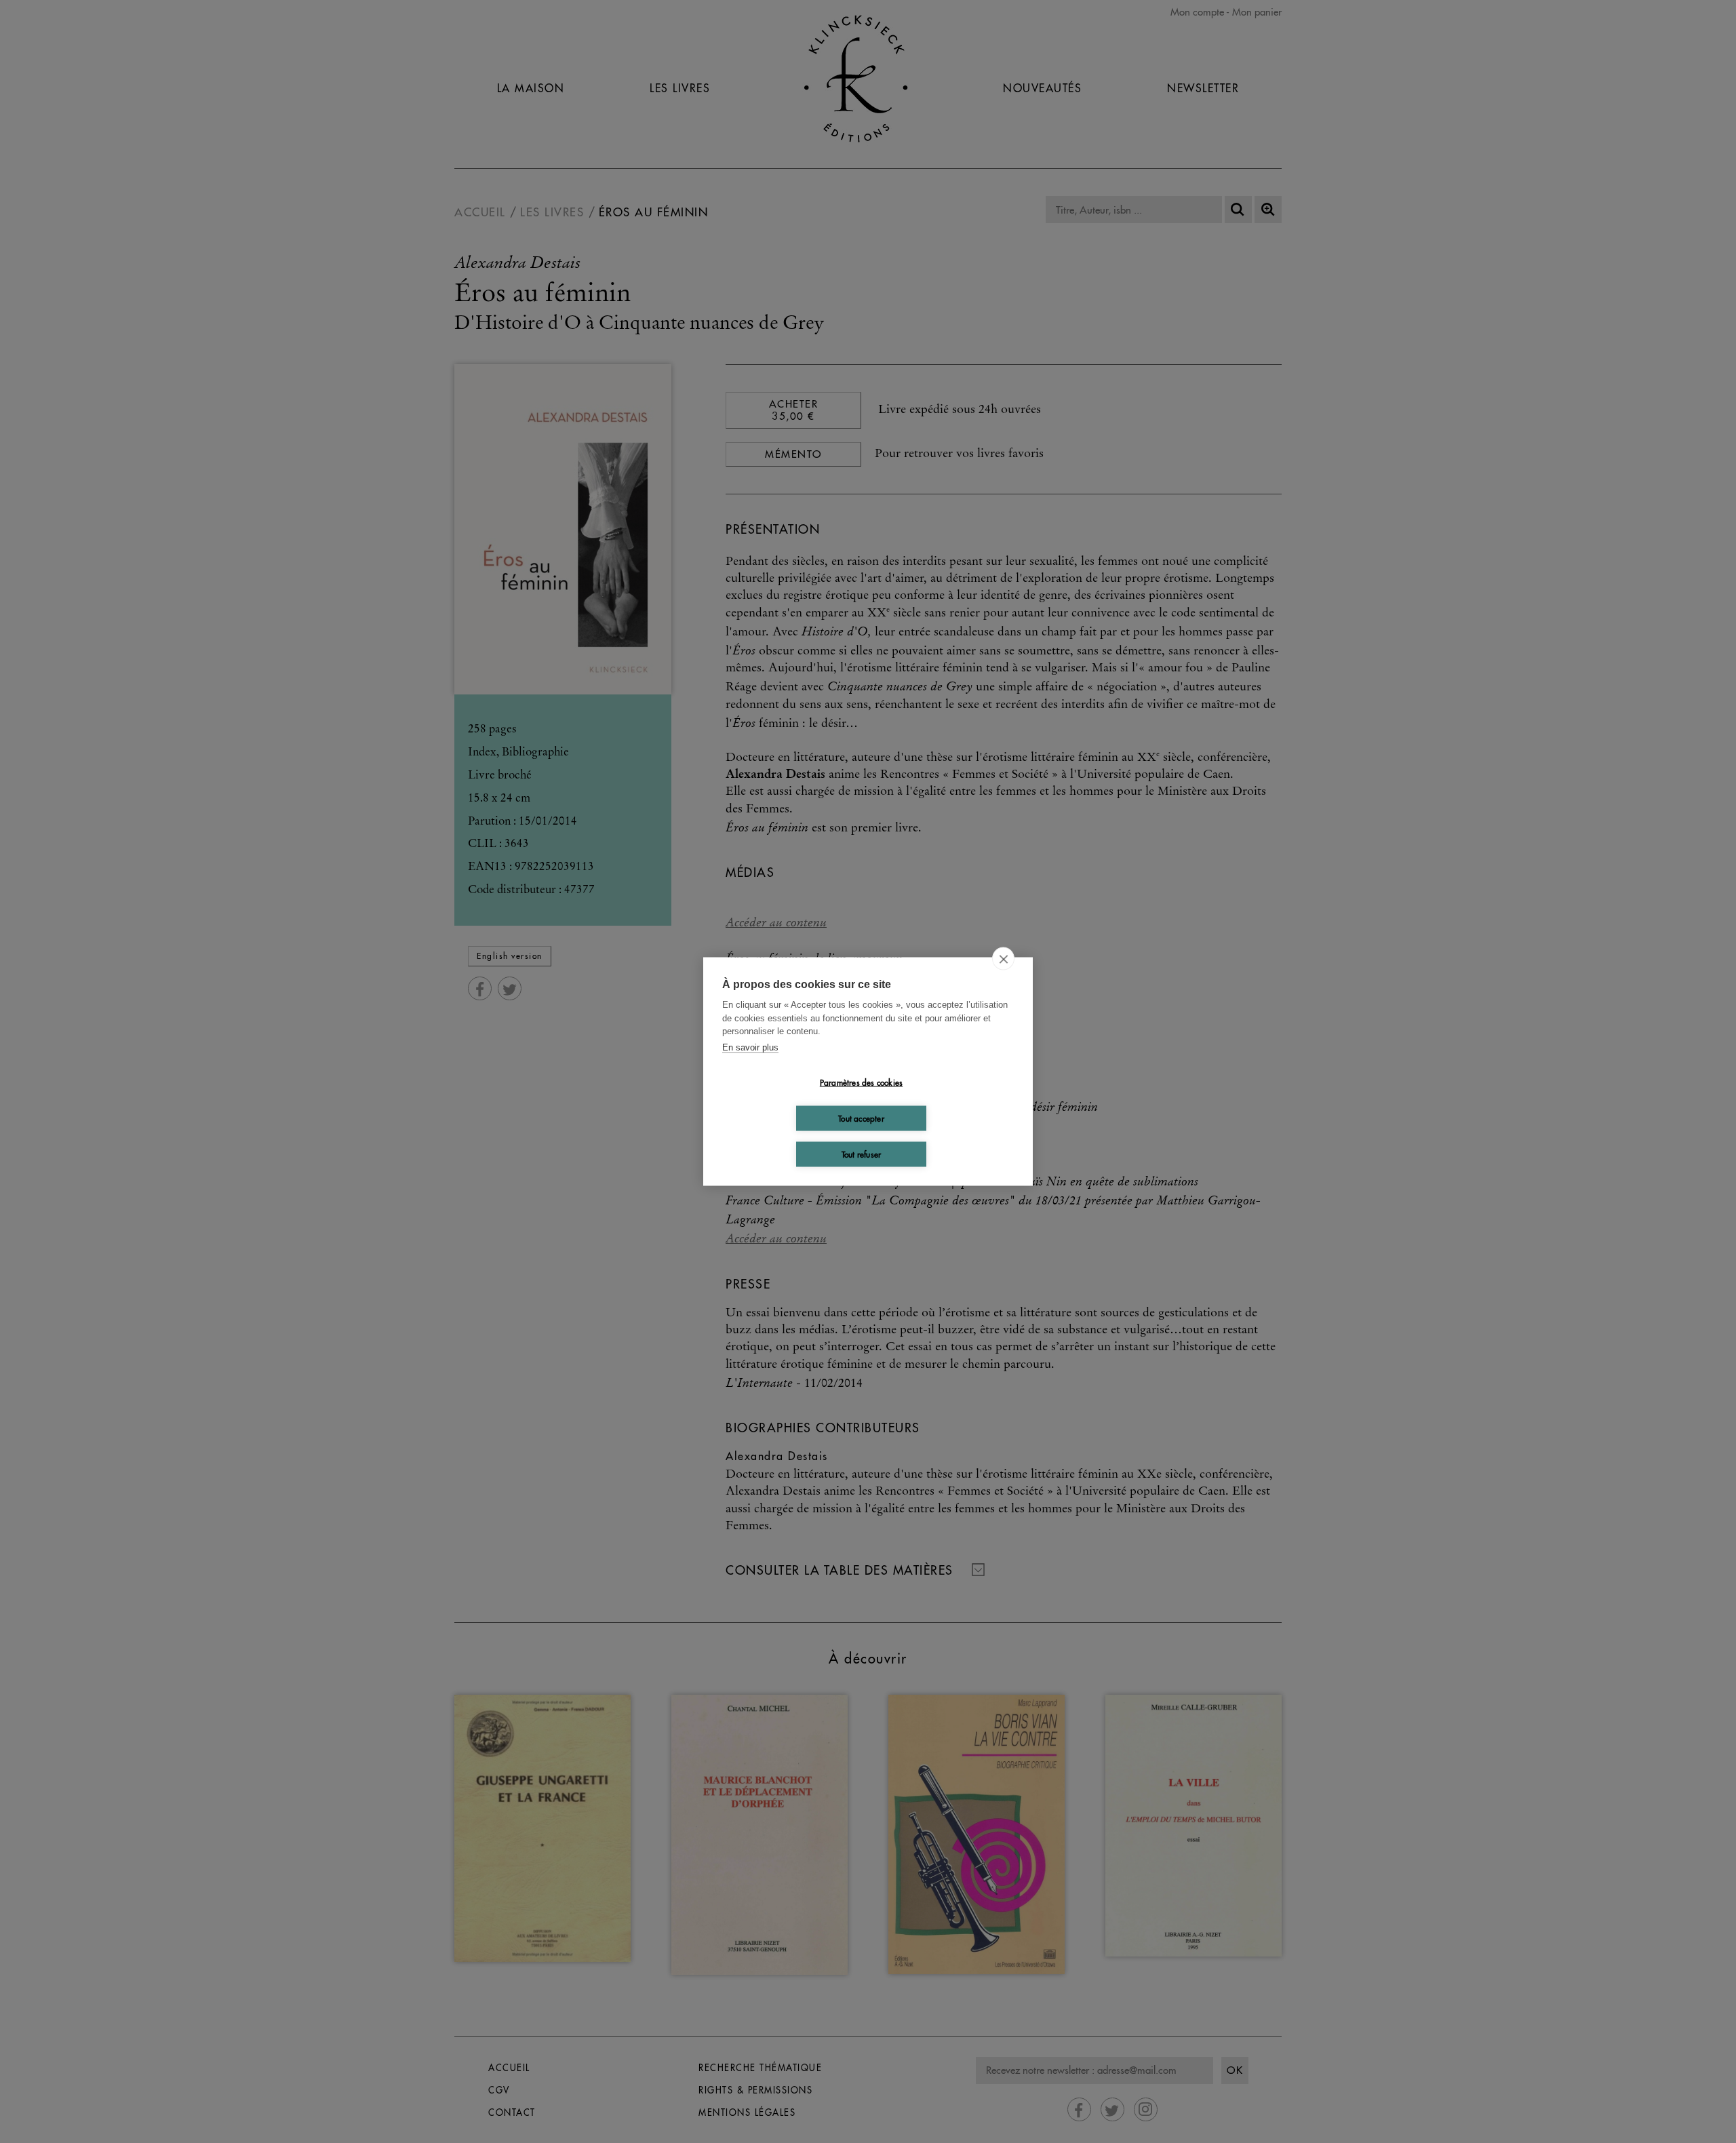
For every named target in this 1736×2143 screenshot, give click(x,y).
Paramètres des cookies (861, 1082)
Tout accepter (861, 1118)
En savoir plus (750, 1047)
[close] (1003, 959)
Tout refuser (861, 1154)
